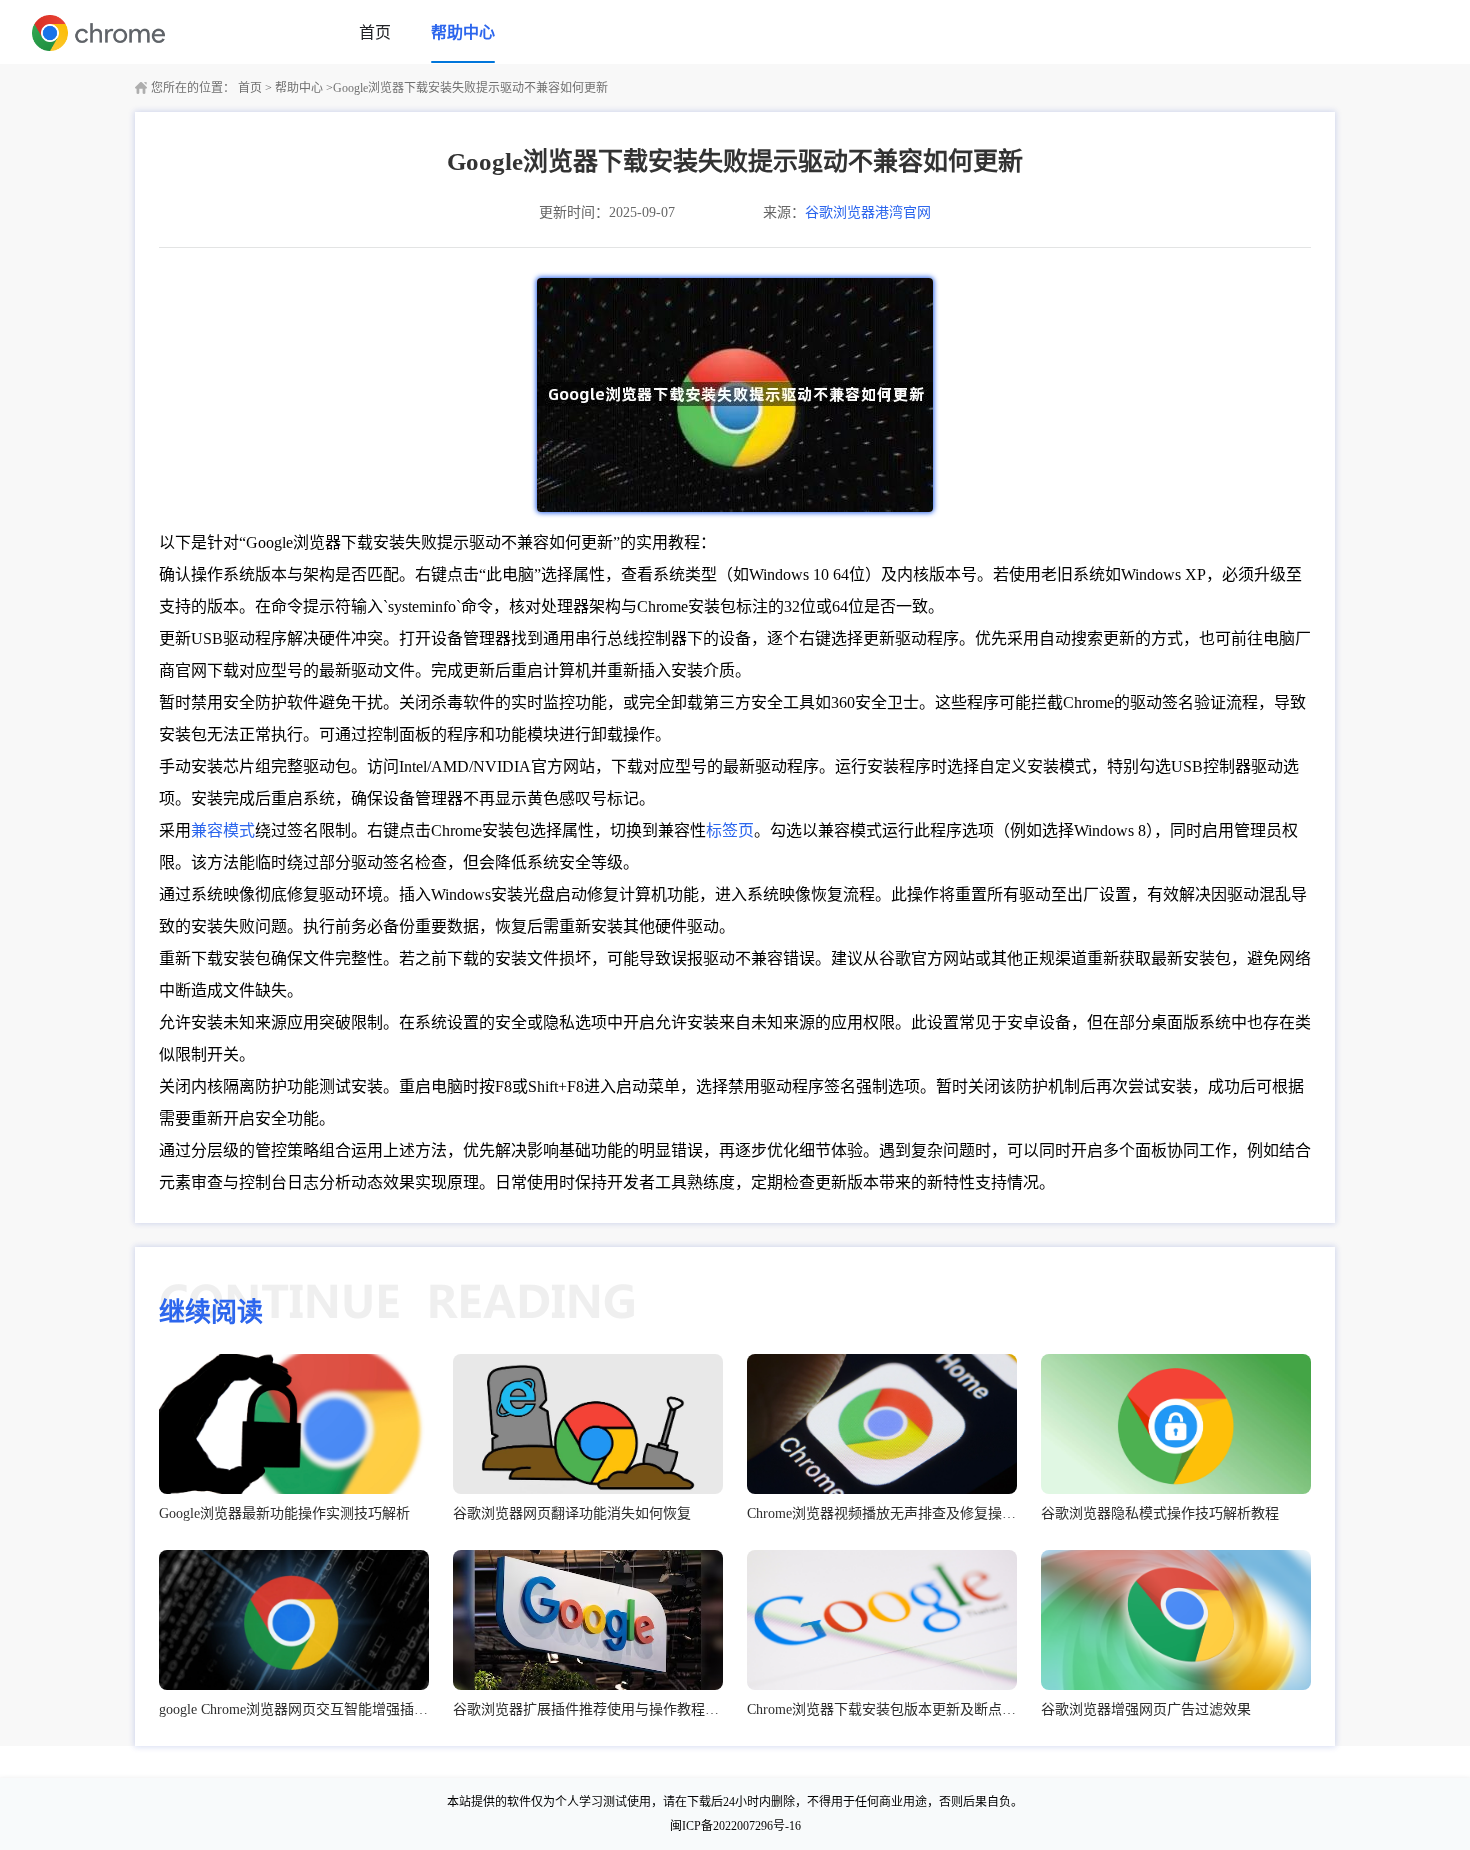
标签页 (730, 830)
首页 (375, 32)
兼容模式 (223, 830)
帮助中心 (463, 32)
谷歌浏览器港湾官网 (868, 212)
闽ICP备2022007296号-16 (735, 1826)
